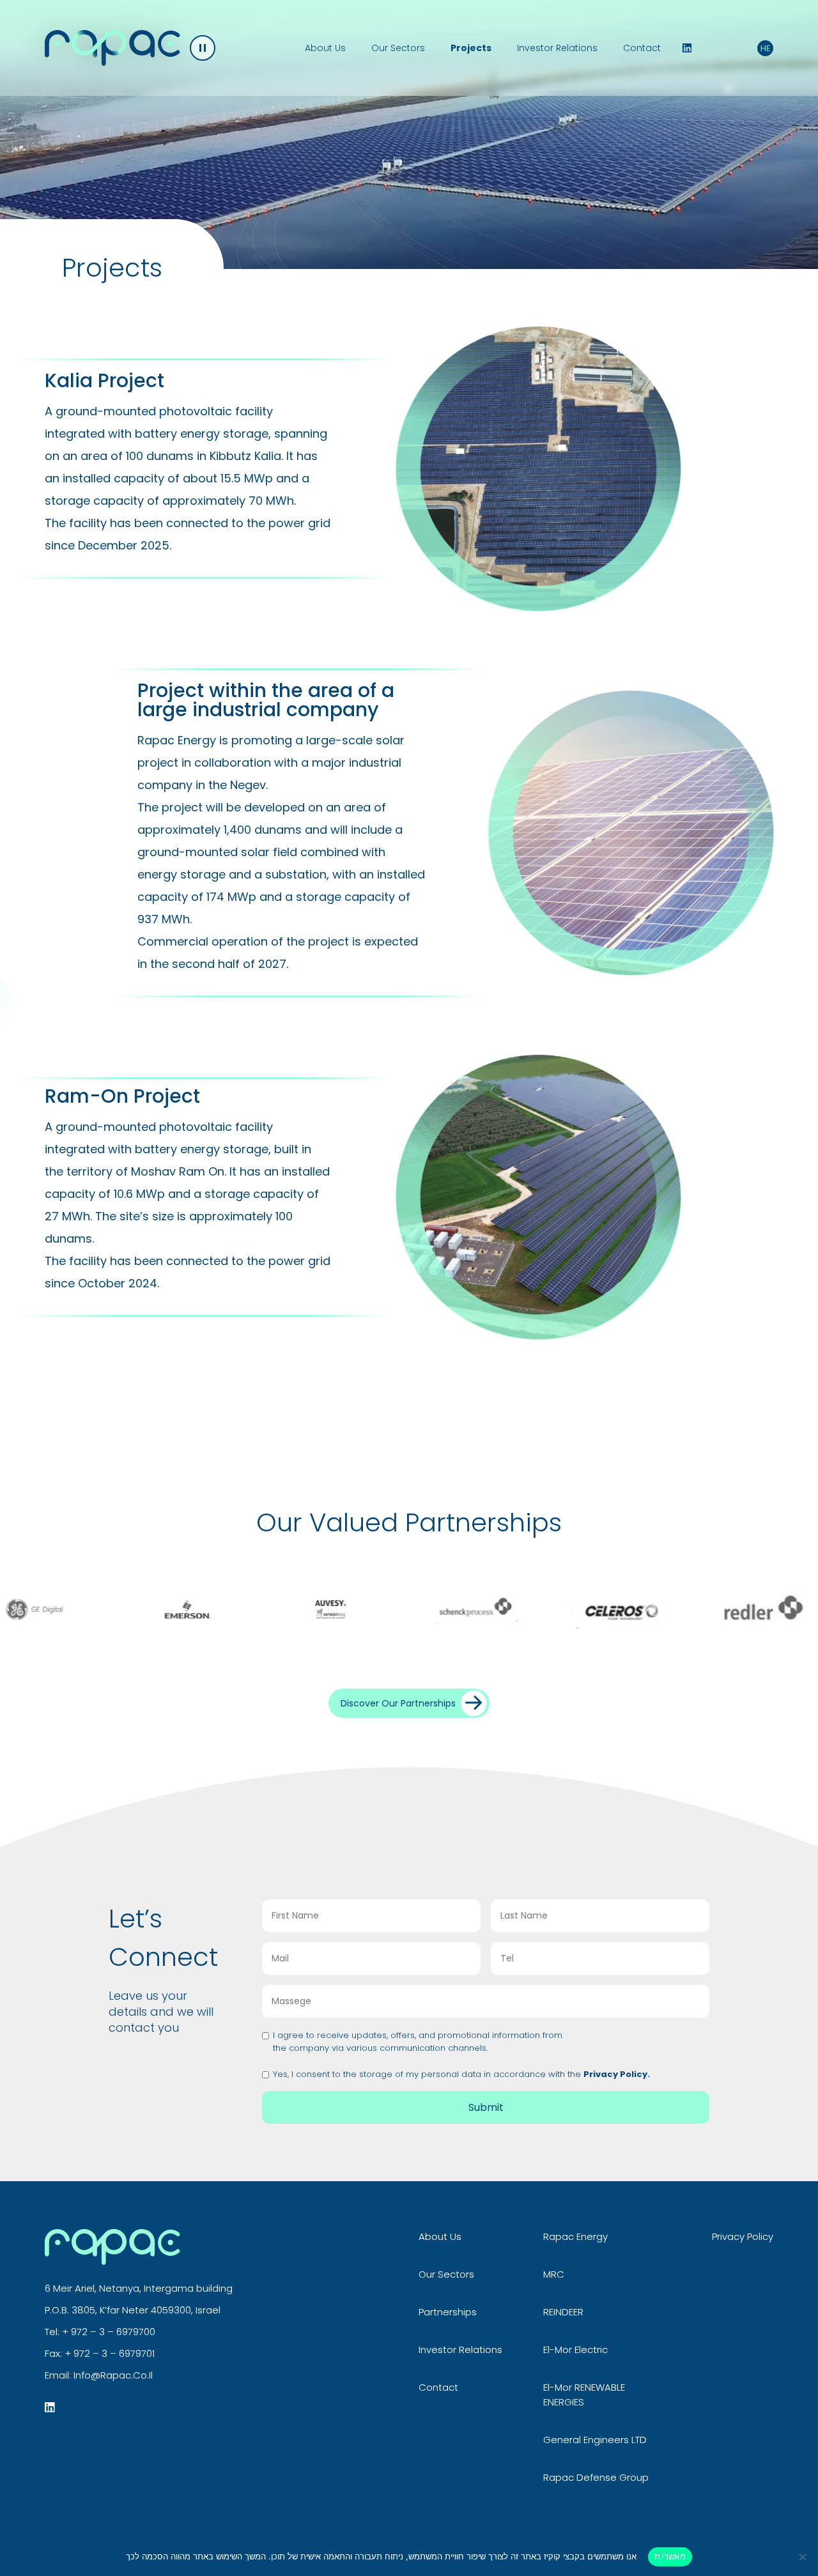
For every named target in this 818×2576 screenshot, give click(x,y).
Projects (471, 48)
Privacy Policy (743, 2236)
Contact (642, 48)
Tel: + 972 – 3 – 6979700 (100, 2332)
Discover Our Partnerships (398, 1703)
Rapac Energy (575, 2236)
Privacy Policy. (617, 2074)
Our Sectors (398, 48)
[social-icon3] (50, 2407)
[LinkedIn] (687, 48)
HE (766, 48)
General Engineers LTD (595, 2440)
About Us (325, 48)
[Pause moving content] (203, 48)
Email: (59, 2375)
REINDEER (563, 2312)
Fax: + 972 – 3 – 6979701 (100, 2353)
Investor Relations (557, 48)
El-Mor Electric (575, 2350)
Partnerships (448, 2312)
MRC (554, 2274)
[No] (802, 2557)
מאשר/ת (670, 2556)
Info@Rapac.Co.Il (113, 2375)
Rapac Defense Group (596, 2477)
